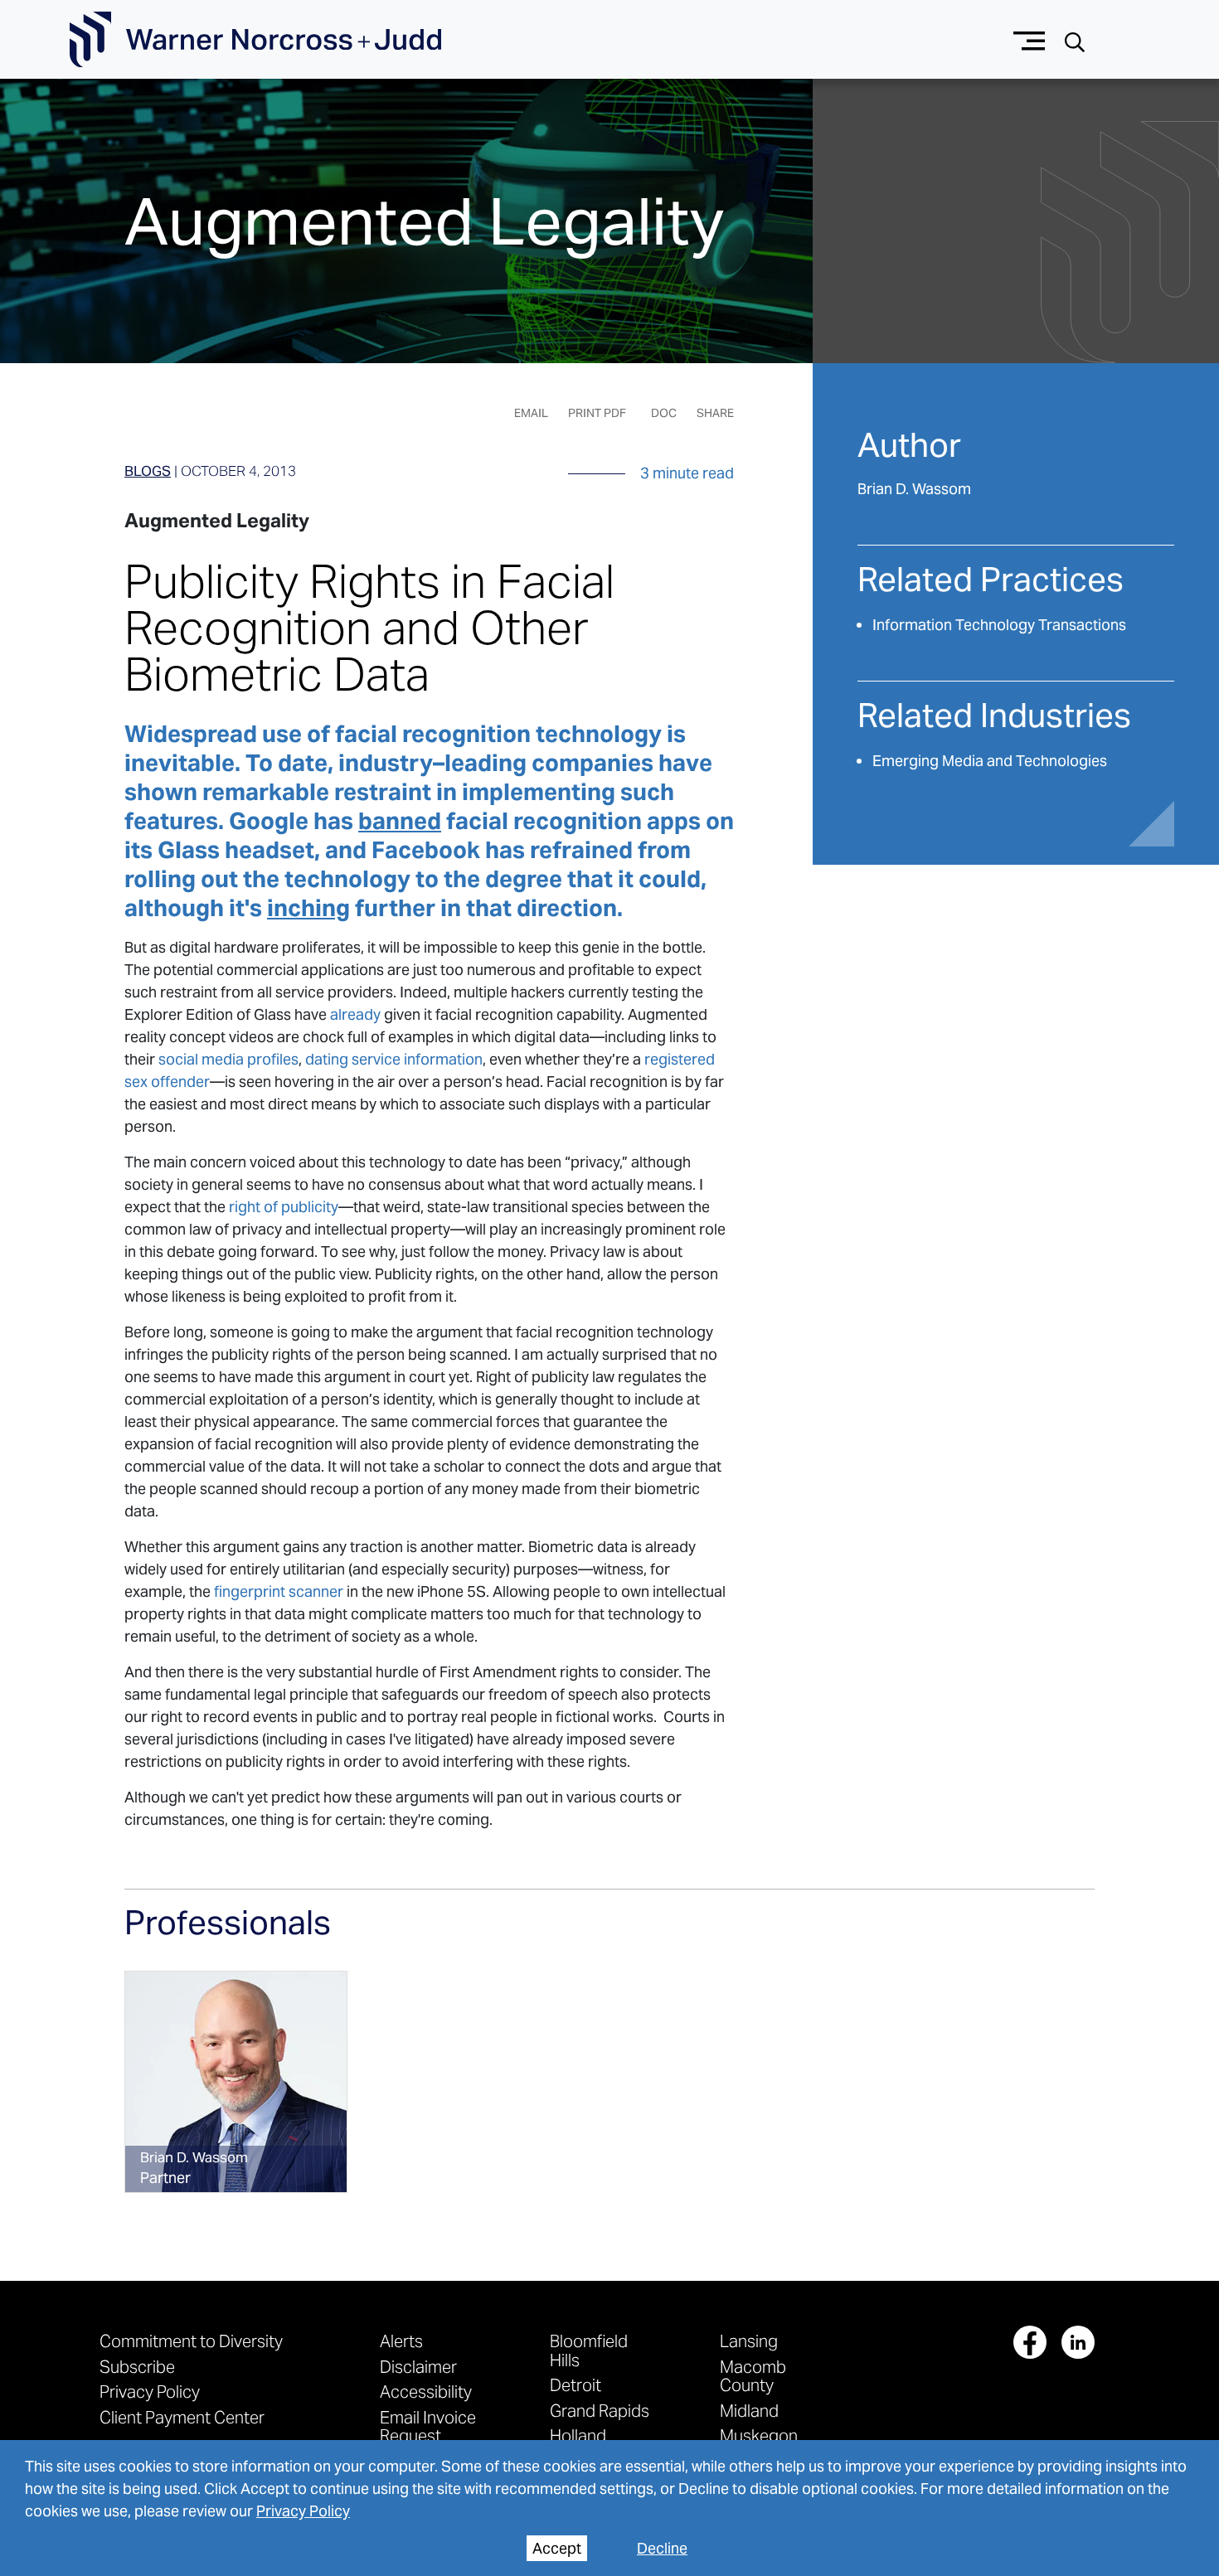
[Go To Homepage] (255, 40)
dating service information (394, 1059)
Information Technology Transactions (999, 625)
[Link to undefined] (236, 2082)
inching (308, 908)
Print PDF (597, 413)
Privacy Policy (303, 2511)
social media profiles (228, 1059)
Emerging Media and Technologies (990, 761)
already (355, 1014)
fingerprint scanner (279, 1591)
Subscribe (137, 2367)
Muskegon (759, 2435)
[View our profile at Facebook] (1030, 2342)
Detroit (576, 2385)
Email (531, 413)
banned (400, 821)
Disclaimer (418, 2367)
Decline (662, 2548)
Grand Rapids (600, 2411)
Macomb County (753, 2376)
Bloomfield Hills (589, 2350)
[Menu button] (1030, 39)
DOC (664, 413)
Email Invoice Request (428, 2426)
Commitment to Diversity (191, 2341)
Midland (749, 2411)
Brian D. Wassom (914, 489)
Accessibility (426, 2392)
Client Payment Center (182, 2417)
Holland (578, 2435)
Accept (557, 2548)
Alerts (401, 2341)
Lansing (749, 2341)
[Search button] (1075, 40)
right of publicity (284, 1207)
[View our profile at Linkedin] (1078, 2342)
